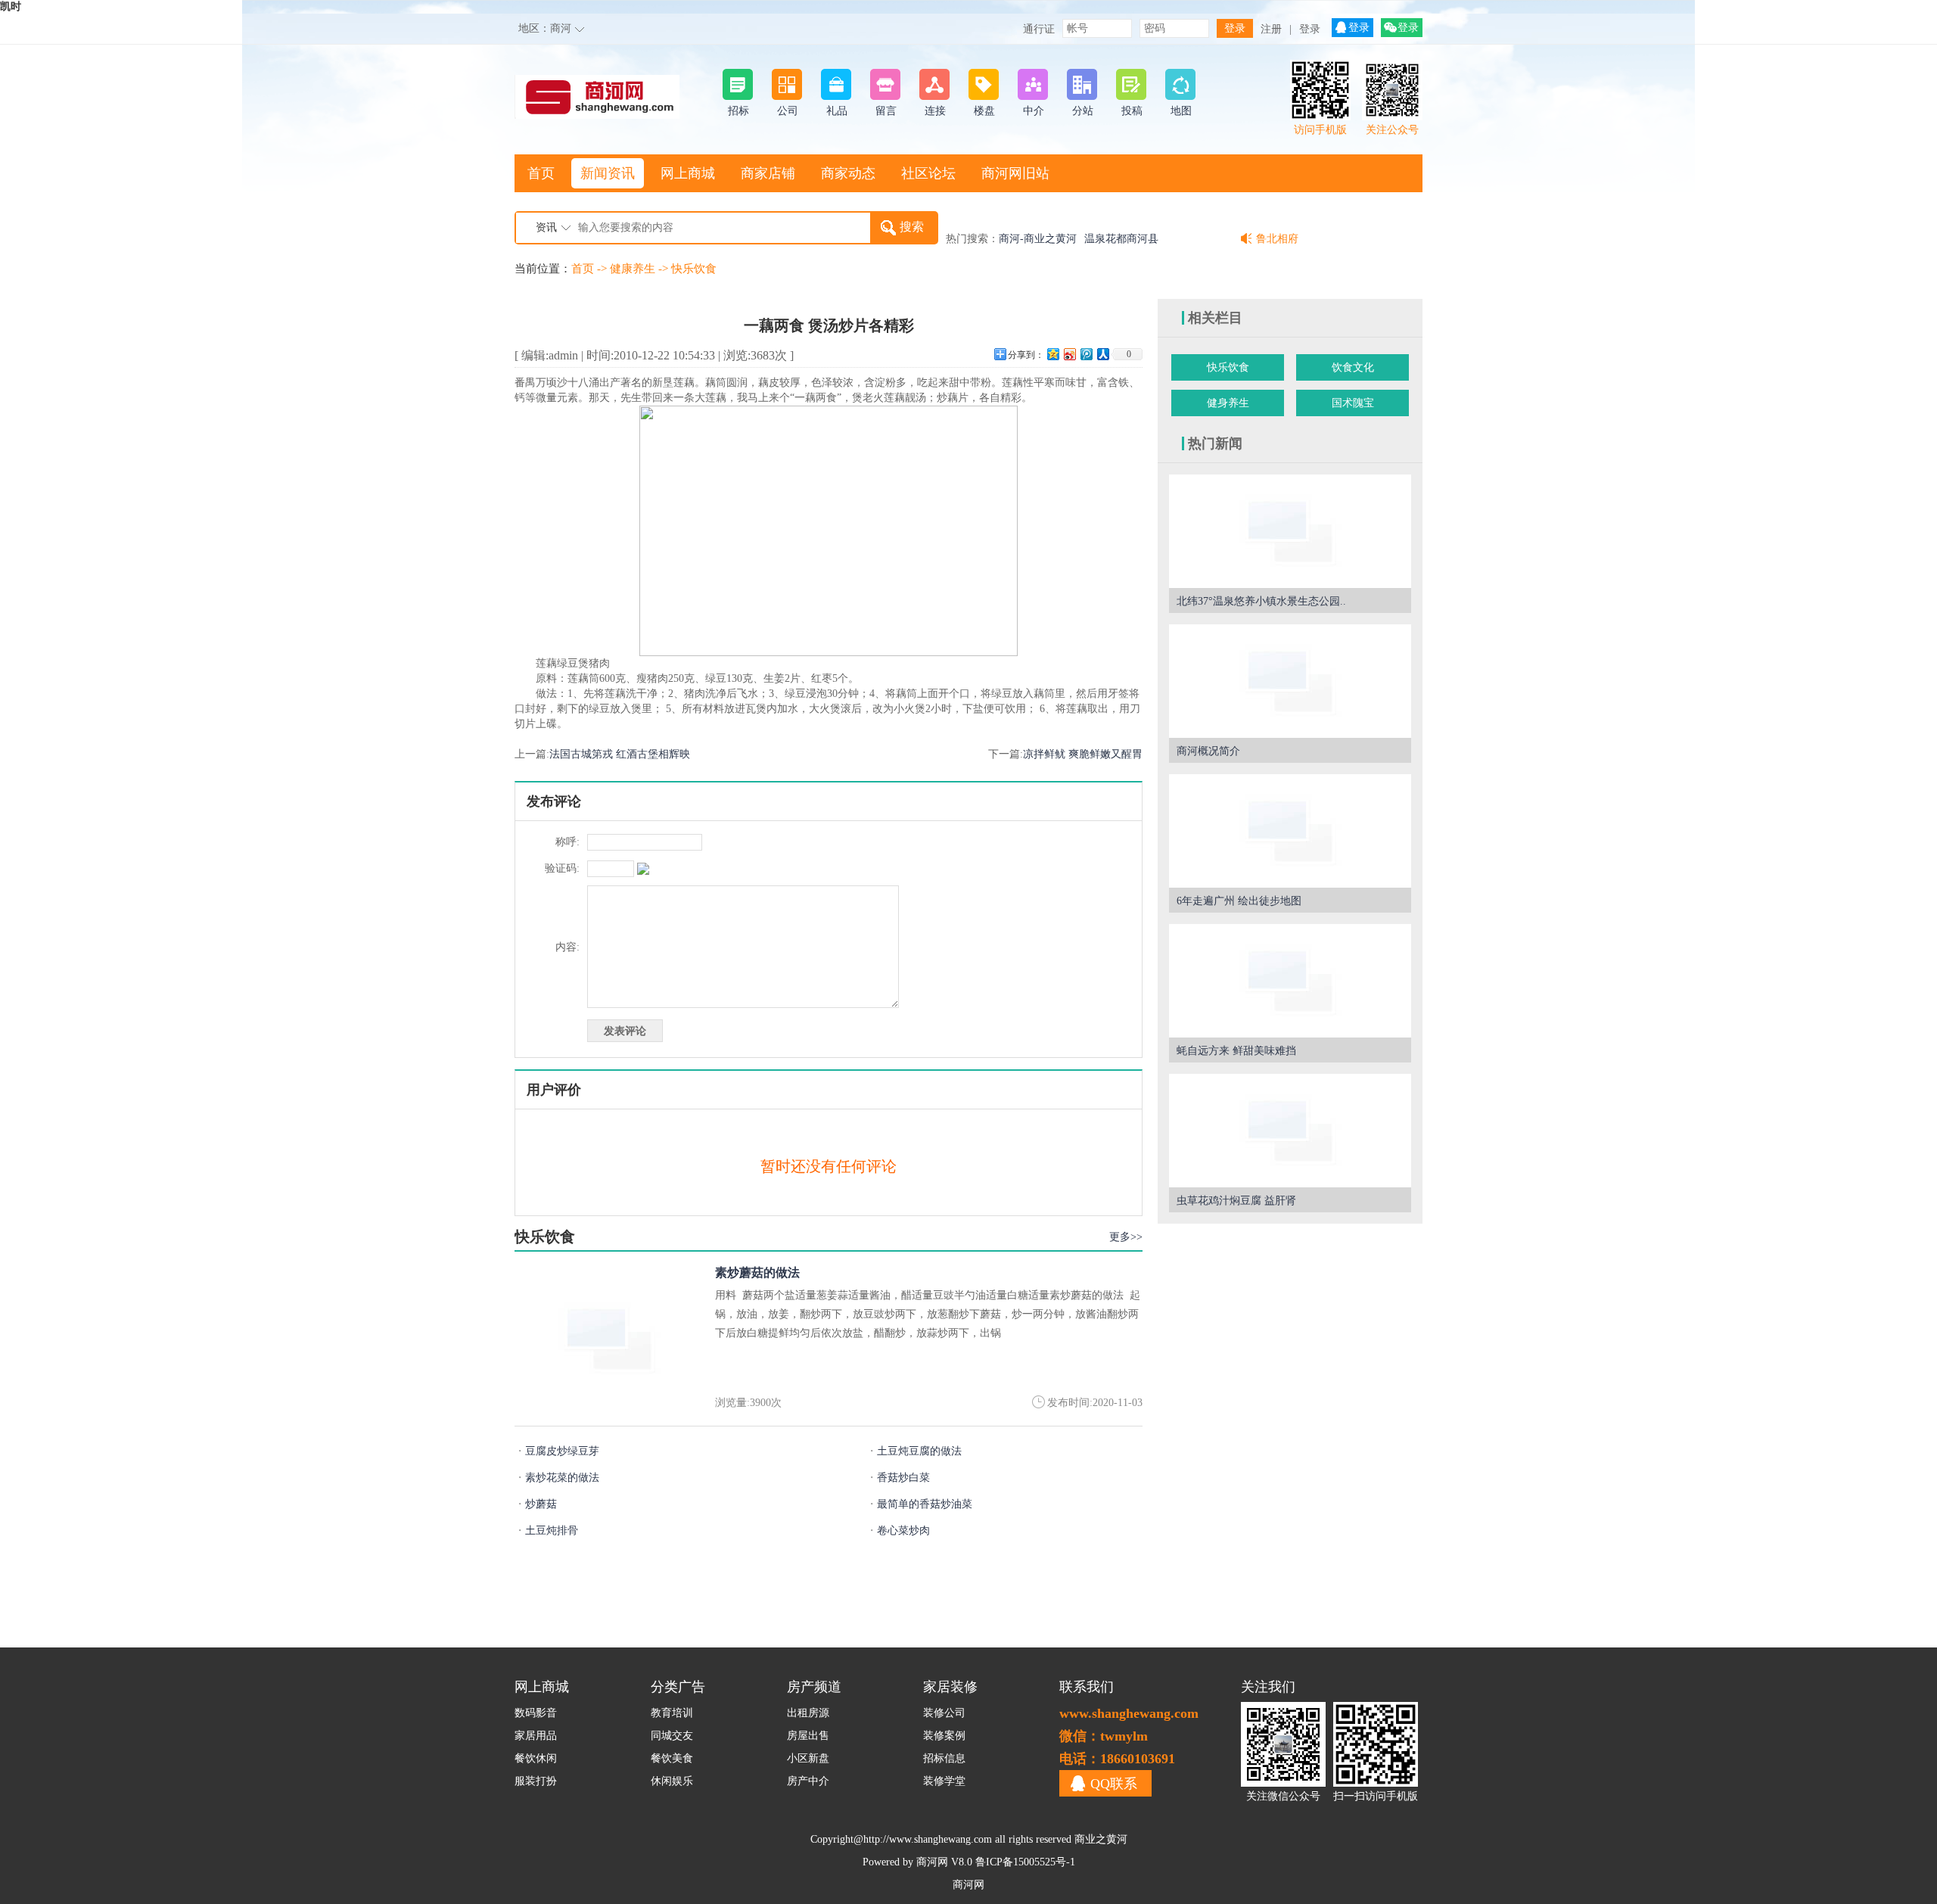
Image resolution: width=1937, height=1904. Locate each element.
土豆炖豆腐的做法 (914, 1451)
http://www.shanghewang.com (928, 1839)
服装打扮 (536, 1781)
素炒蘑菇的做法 (757, 1272)
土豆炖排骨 (546, 1531)
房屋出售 (808, 1736)
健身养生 (1228, 403)
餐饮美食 (672, 1758)
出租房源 (808, 1713)
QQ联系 (1114, 1784)
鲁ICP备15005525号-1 (1025, 1862)
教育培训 (672, 1713)
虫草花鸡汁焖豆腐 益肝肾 (1236, 1201)
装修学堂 (944, 1781)
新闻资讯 (608, 173)
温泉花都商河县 (1121, 239)
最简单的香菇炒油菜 (919, 1504)
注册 (1271, 29)
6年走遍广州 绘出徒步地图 (1239, 901)
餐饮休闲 (536, 1758)
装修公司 (944, 1713)
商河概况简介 (1208, 751)
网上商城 (688, 173)
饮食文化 (1353, 367)
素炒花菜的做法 (557, 1478)
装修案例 (944, 1736)
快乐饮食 (694, 269)
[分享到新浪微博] (1069, 354)
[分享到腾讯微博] (1086, 354)
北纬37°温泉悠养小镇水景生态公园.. (1261, 601)
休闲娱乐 (672, 1781)
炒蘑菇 (536, 1504)
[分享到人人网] (1102, 354)
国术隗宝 (1353, 403)
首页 (541, 173)
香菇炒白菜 (898, 1478)
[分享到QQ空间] (1052, 354)
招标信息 (944, 1758)
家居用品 (536, 1736)
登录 (1310, 29)
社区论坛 (928, 173)
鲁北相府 (1277, 239)
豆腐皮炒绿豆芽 (557, 1451)
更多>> (1126, 1237)
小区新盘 (808, 1758)
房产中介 (808, 1781)
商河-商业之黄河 (1038, 239)
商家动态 (848, 173)
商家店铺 (768, 173)
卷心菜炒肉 (898, 1531)
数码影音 (536, 1713)
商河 (561, 28)
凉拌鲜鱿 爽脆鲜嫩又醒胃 (1083, 754)
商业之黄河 (1101, 1839)
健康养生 (633, 269)
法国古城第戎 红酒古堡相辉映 (620, 754)
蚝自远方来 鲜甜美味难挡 (1236, 1051)
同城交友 (672, 1736)
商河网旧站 (1015, 173)
